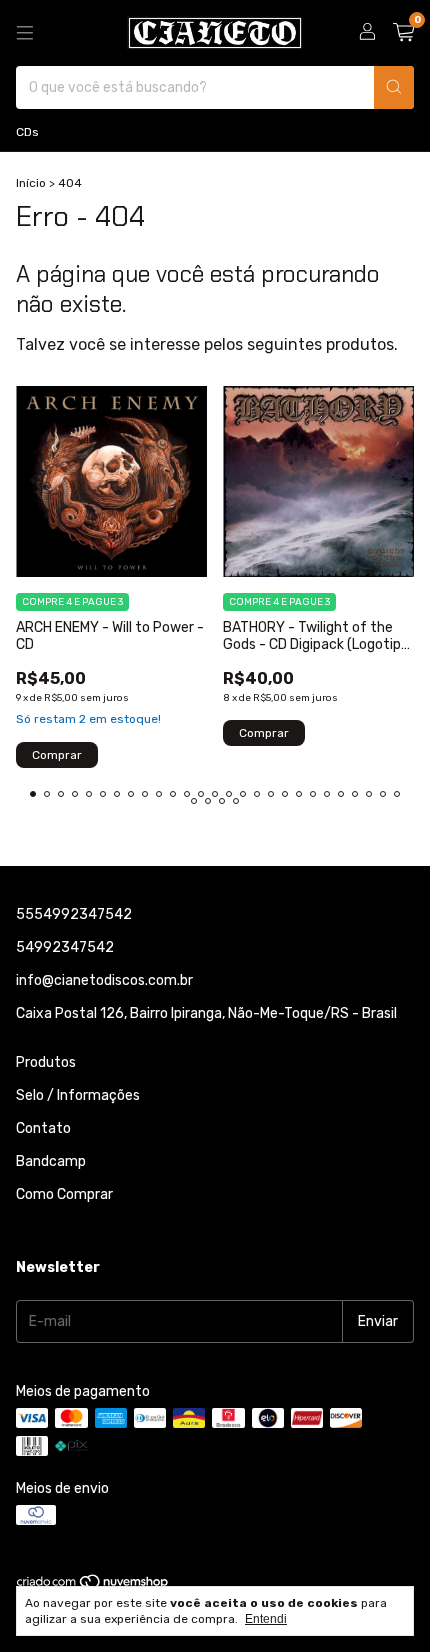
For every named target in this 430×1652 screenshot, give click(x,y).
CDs (27, 132)
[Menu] (25, 33)
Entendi (266, 1619)
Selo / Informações (78, 1095)
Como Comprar (64, 1194)
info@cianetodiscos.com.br (104, 980)
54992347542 (65, 947)
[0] (403, 33)
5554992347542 (74, 914)
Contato (43, 1128)
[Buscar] (394, 87)
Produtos (46, 1062)
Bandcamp (51, 1161)
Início (31, 183)
